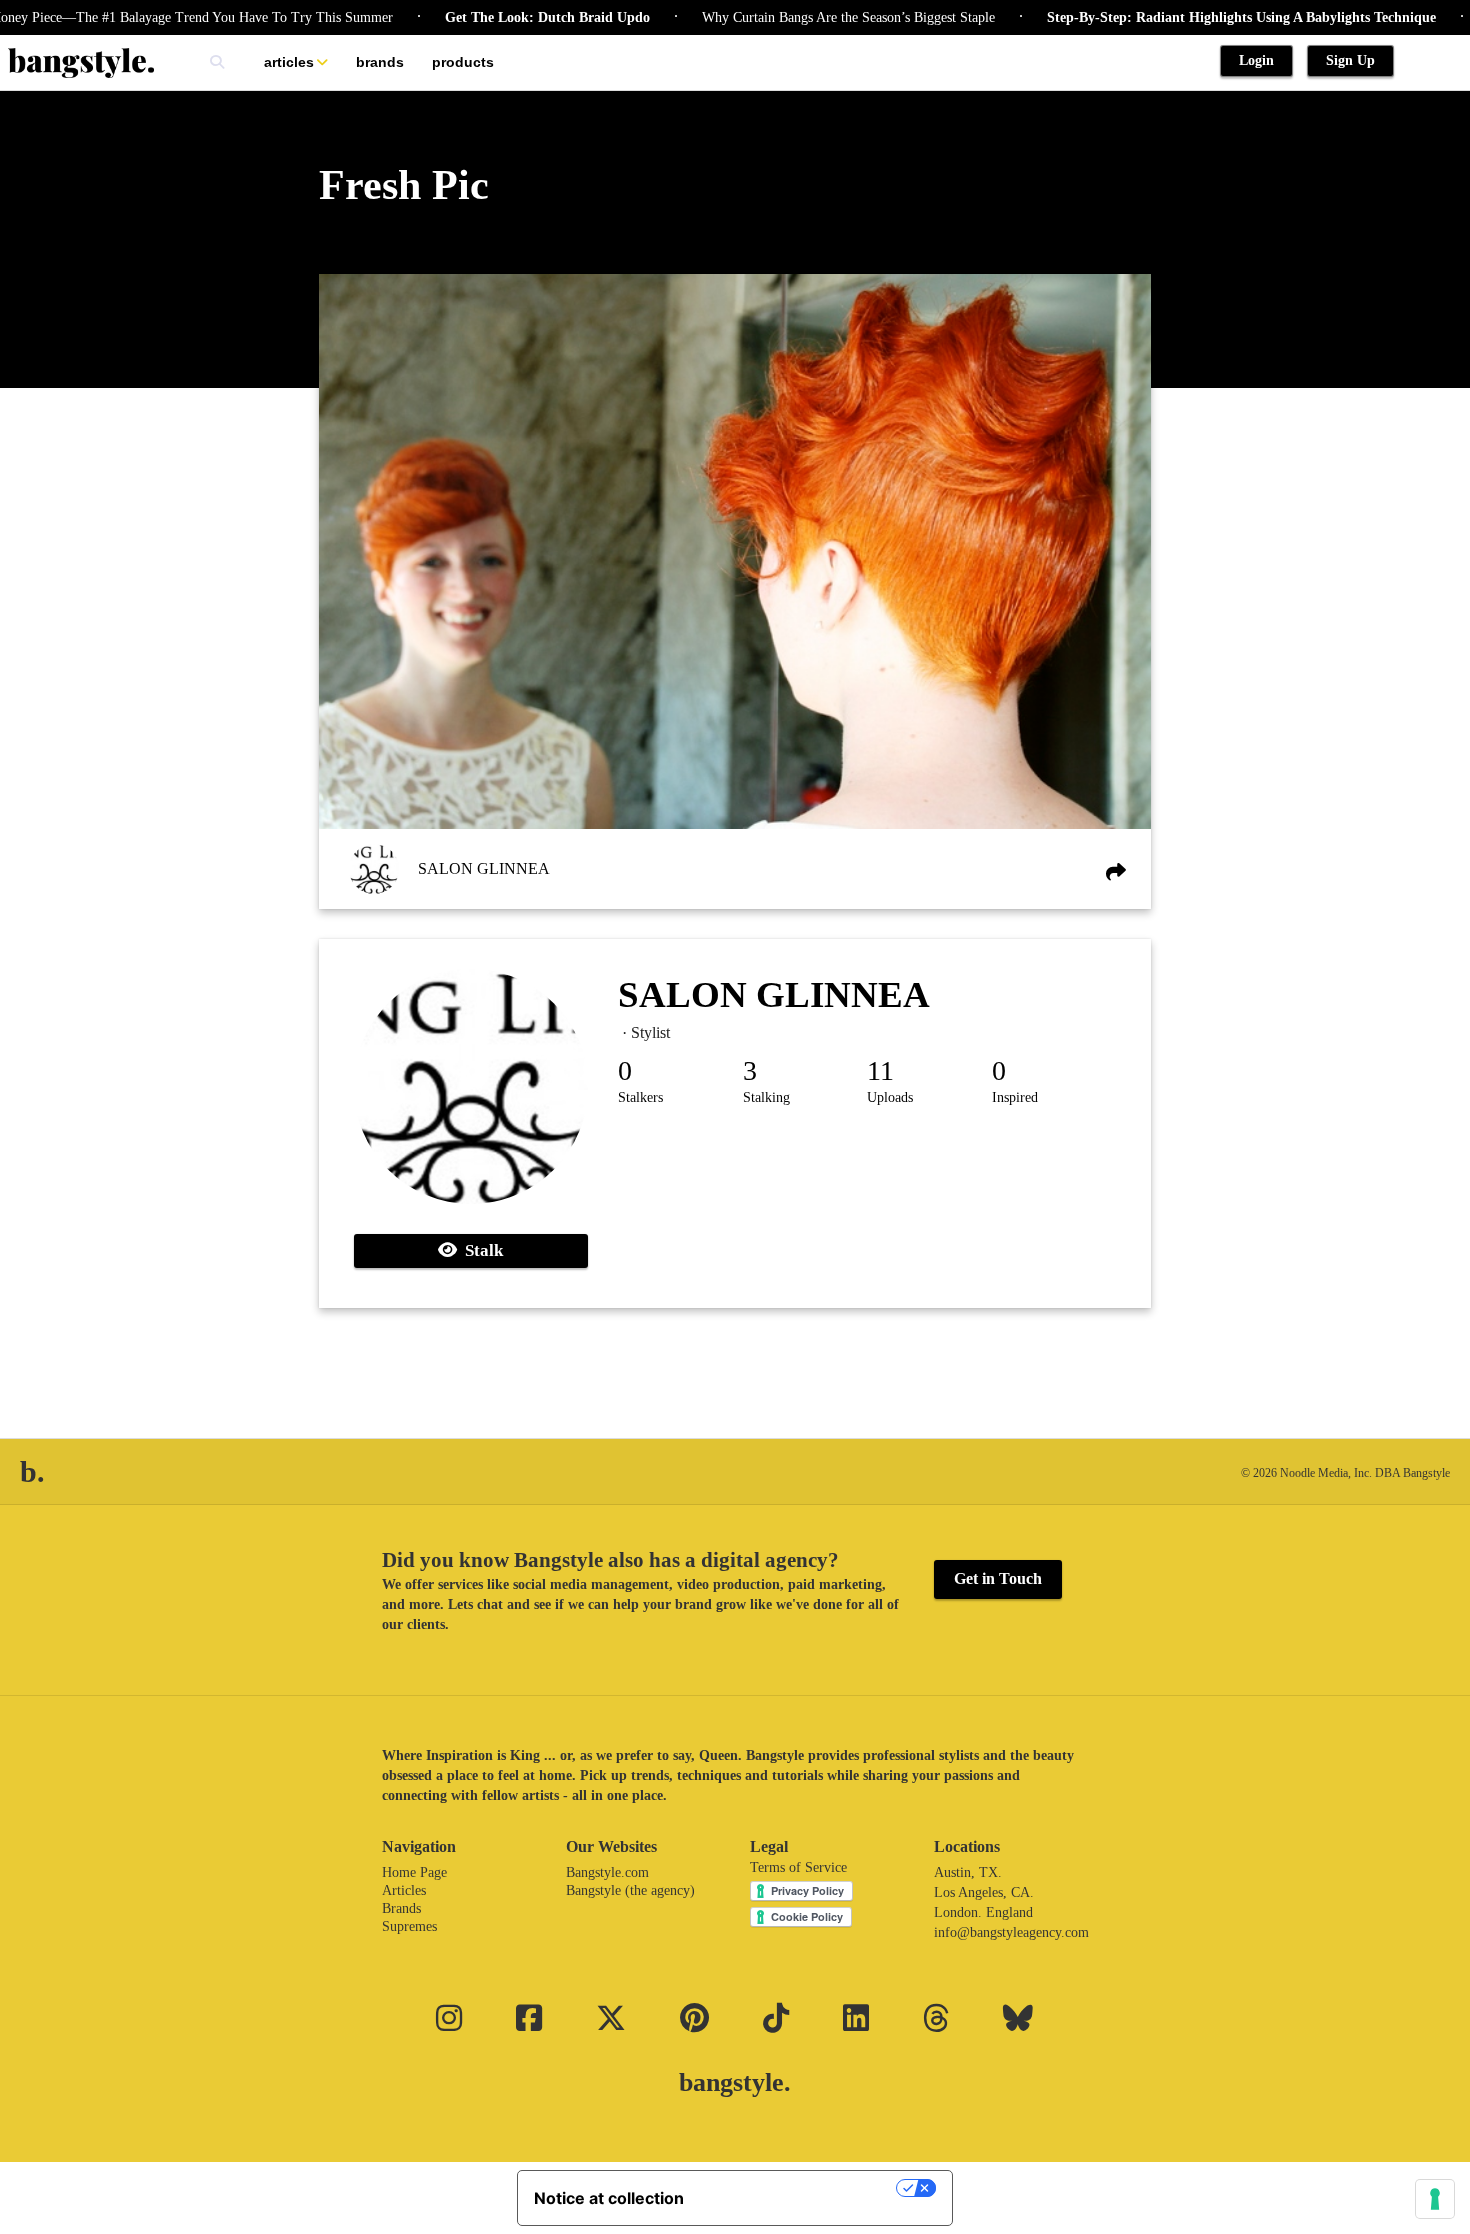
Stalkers (640, 1097)
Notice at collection (609, 2198)
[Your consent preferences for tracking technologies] (1435, 2199)
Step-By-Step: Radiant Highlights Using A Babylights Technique (1188, 17)
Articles (289, 62)
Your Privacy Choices (800, 2188)
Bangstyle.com (607, 1872)
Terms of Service (798, 1867)
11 (880, 1070)
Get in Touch (998, 1578)
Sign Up (1350, 60)
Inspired (1015, 1097)
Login (1256, 60)
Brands (380, 62)
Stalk (480, 1250)
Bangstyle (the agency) (630, 1890)
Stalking (766, 1097)
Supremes (409, 1926)
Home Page (414, 1872)
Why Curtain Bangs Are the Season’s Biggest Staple (795, 17)
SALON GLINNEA (484, 868)
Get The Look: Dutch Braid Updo (494, 17)
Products (463, 62)
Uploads (890, 1097)
